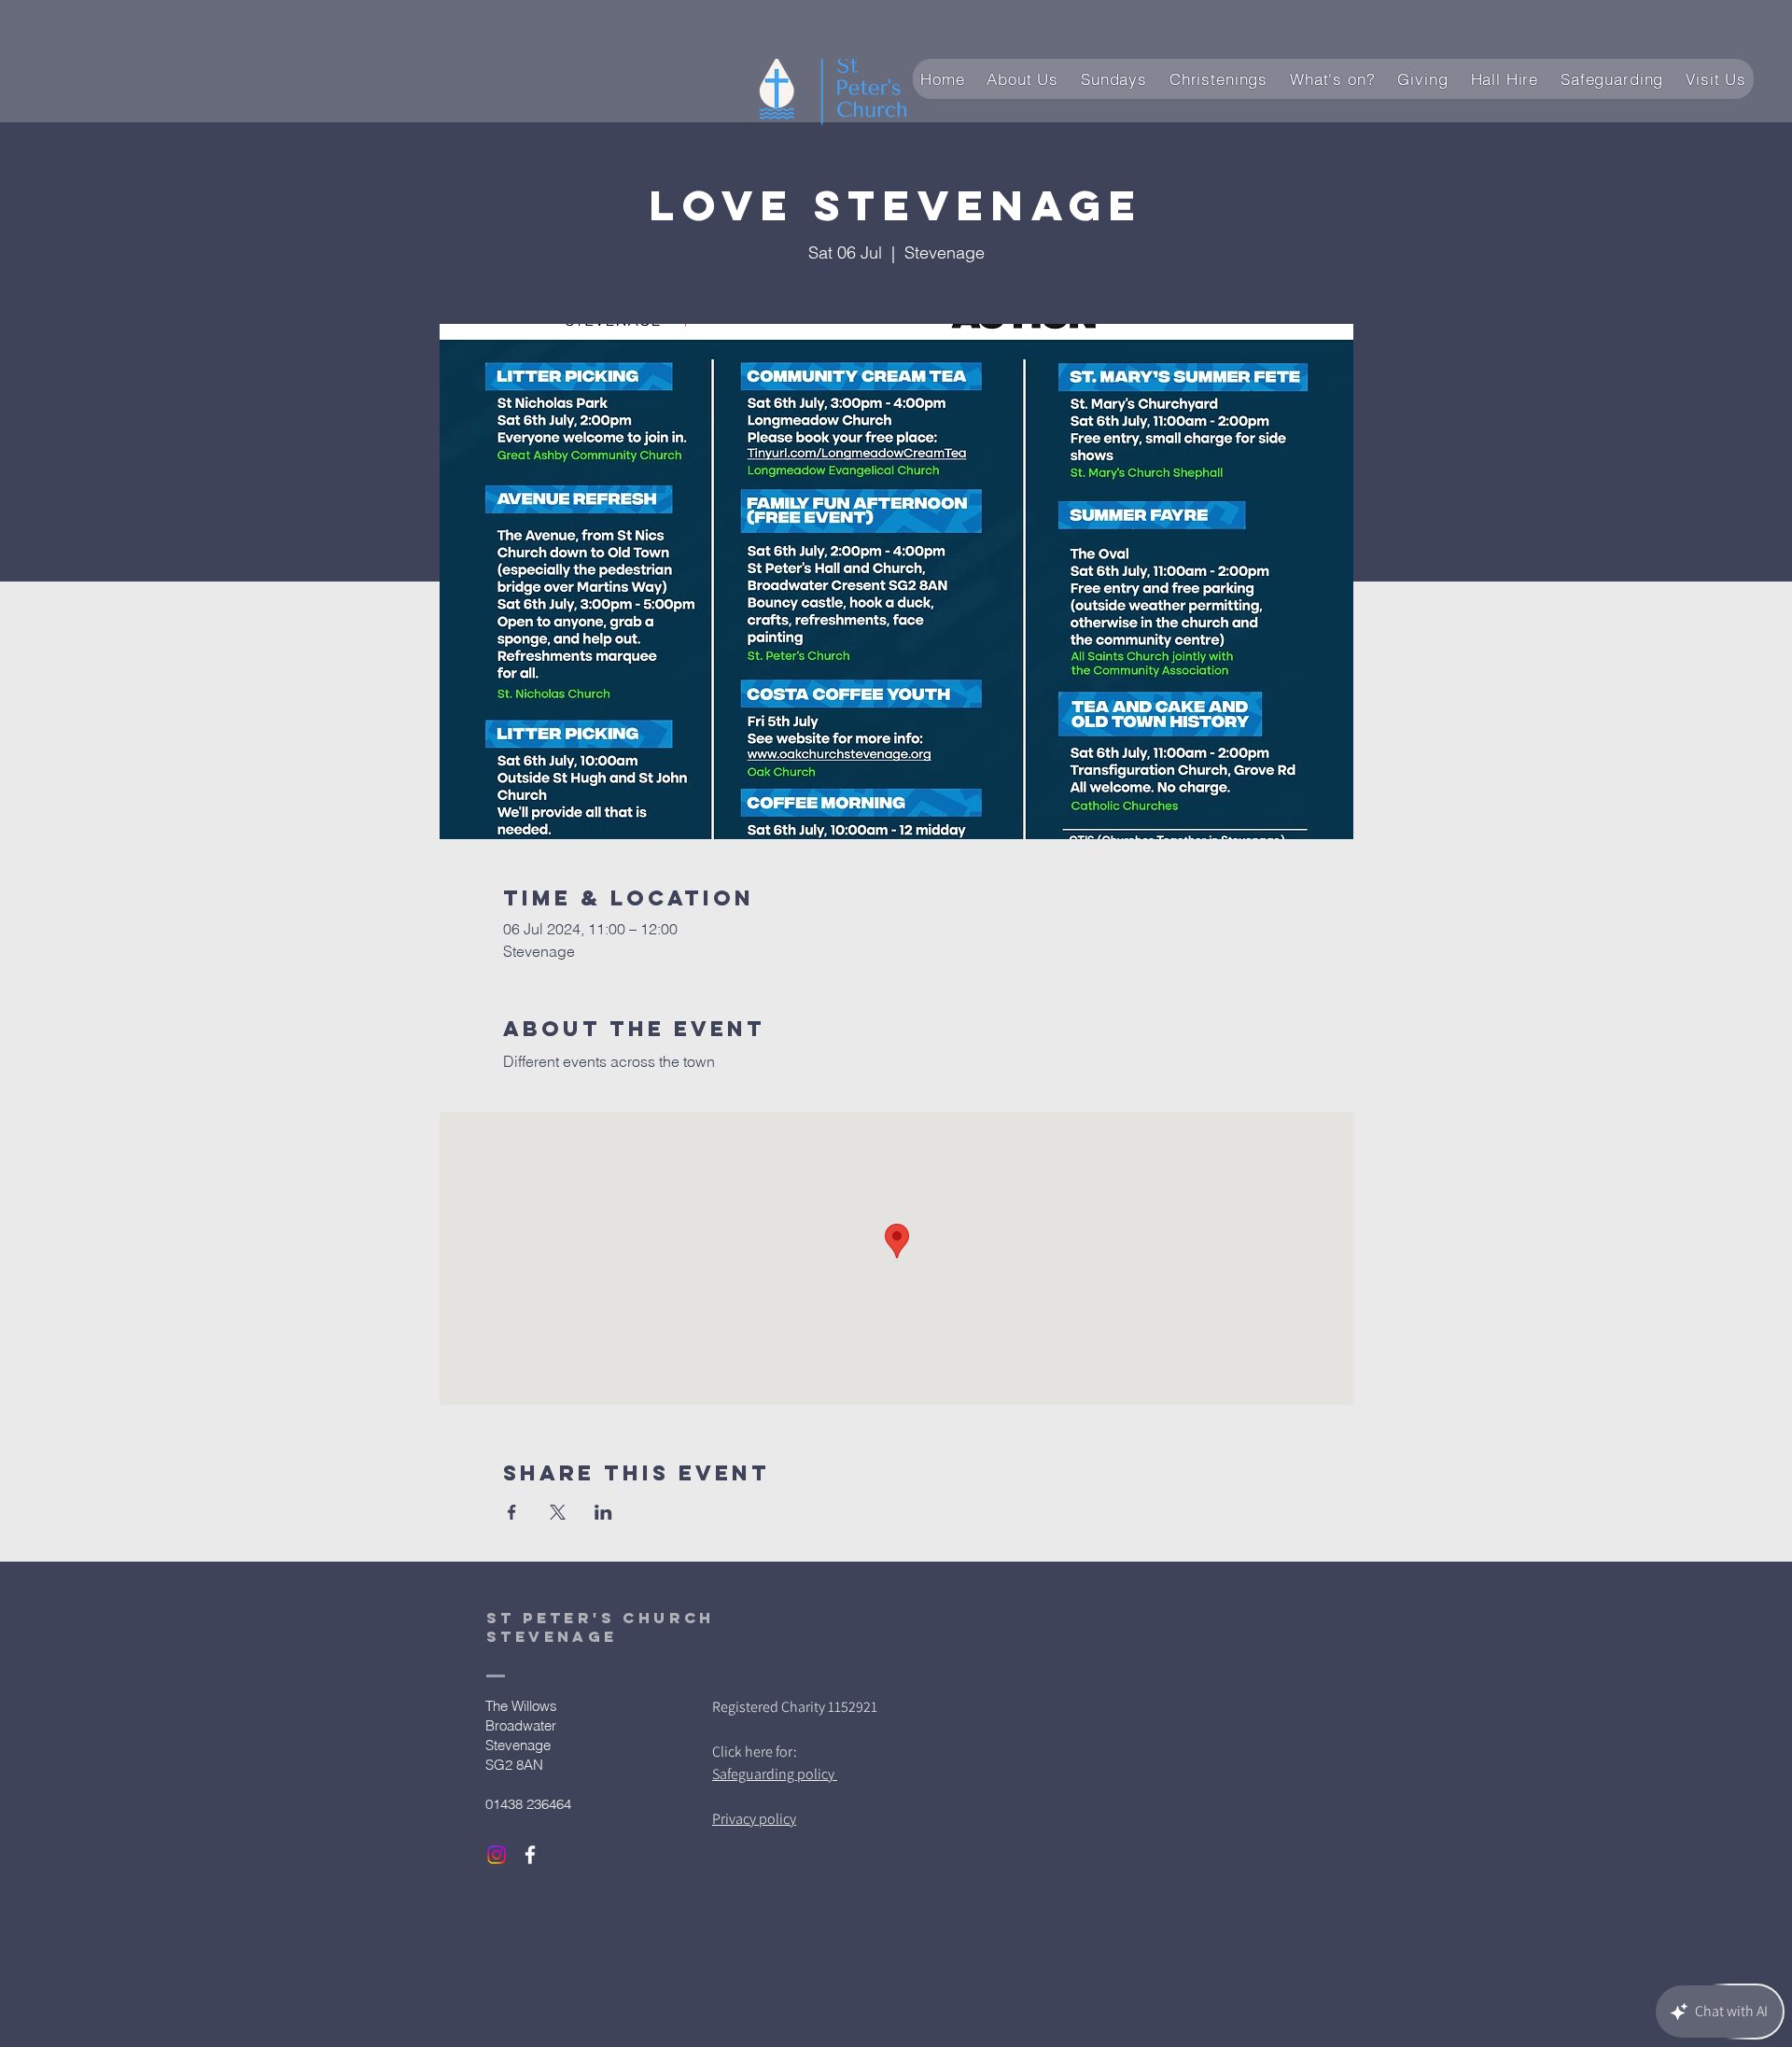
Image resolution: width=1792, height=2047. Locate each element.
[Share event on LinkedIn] (603, 1512)
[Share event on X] (558, 1512)
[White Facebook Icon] (530, 1855)
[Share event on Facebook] (512, 1512)
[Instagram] (497, 1855)
